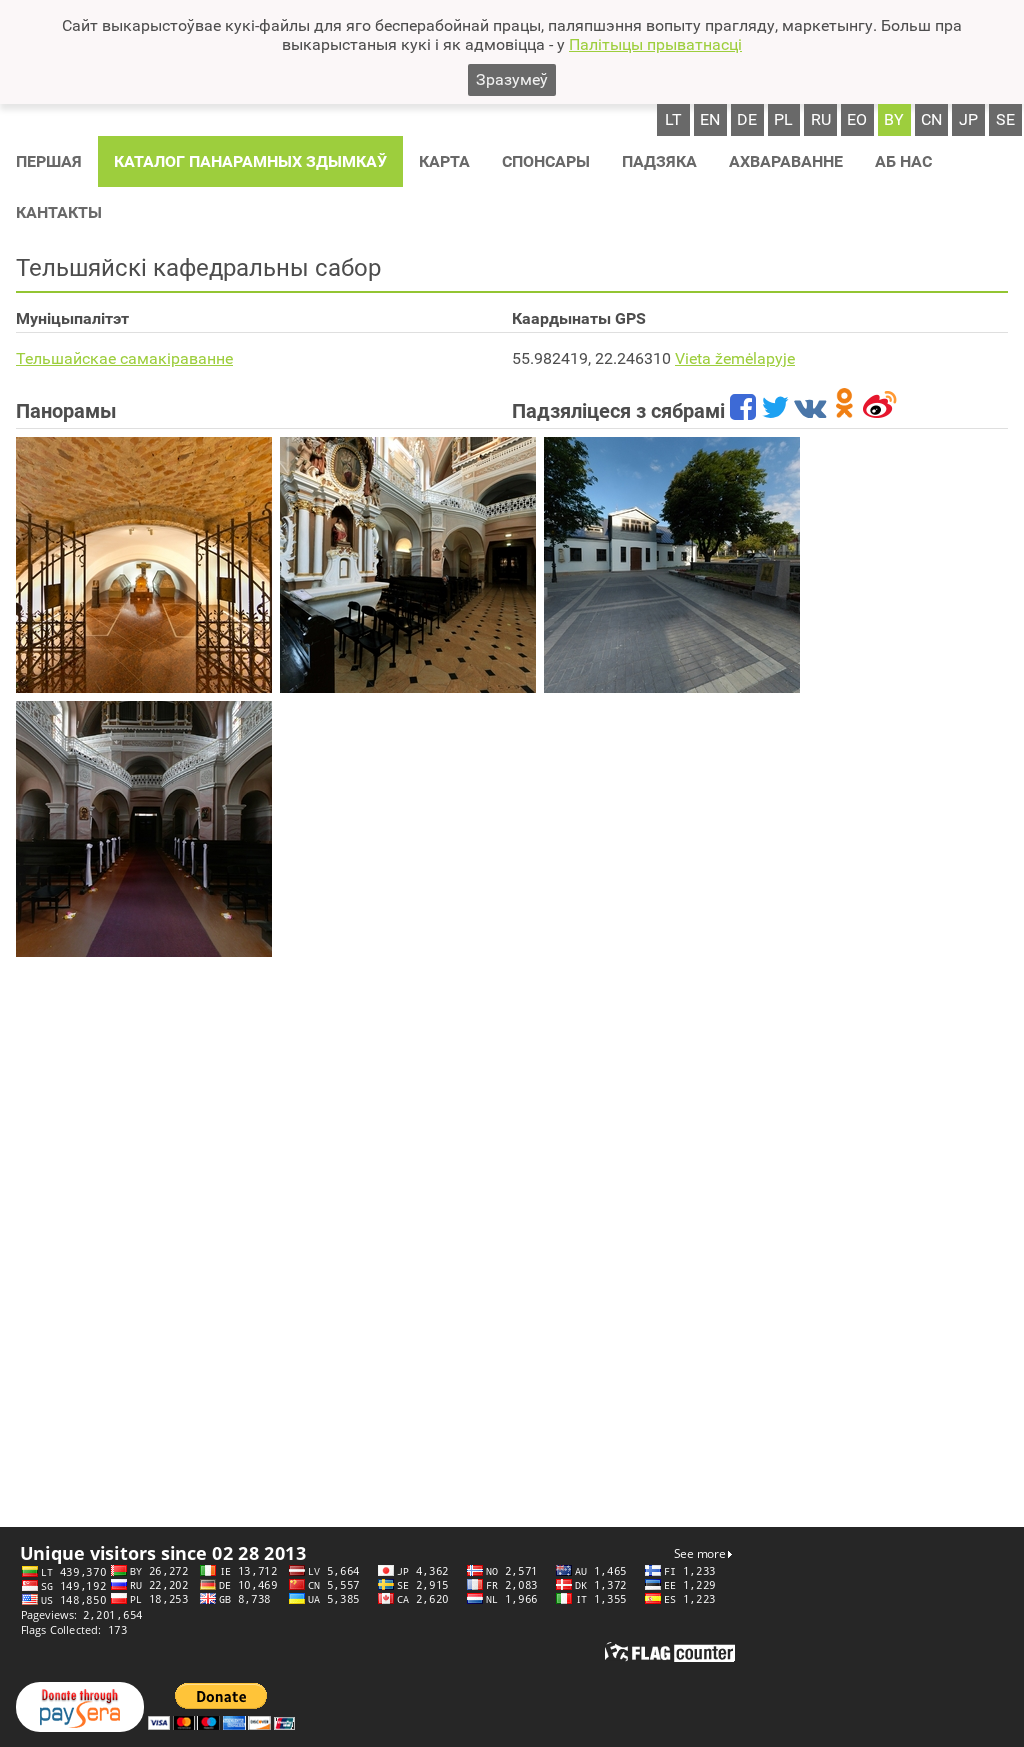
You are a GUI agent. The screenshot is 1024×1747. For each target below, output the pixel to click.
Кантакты (59, 212)
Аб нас (903, 161)
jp (968, 119)
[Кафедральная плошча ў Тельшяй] (672, 565)
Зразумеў (512, 79)
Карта (444, 161)
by (894, 119)
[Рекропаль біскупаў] (144, 565)
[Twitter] (775, 411)
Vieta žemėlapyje (735, 358)
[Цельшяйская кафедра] (408, 565)
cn (931, 119)
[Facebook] (743, 411)
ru (821, 119)
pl (783, 119)
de (747, 119)
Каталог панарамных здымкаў (250, 161)
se (1005, 119)
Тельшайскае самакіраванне (124, 358)
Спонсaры (546, 161)
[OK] (844, 411)
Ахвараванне (786, 161)
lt (673, 119)
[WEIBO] (880, 411)
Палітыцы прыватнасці (655, 44)
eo (857, 119)
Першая (49, 161)
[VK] (810, 411)
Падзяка (659, 161)
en (710, 119)
